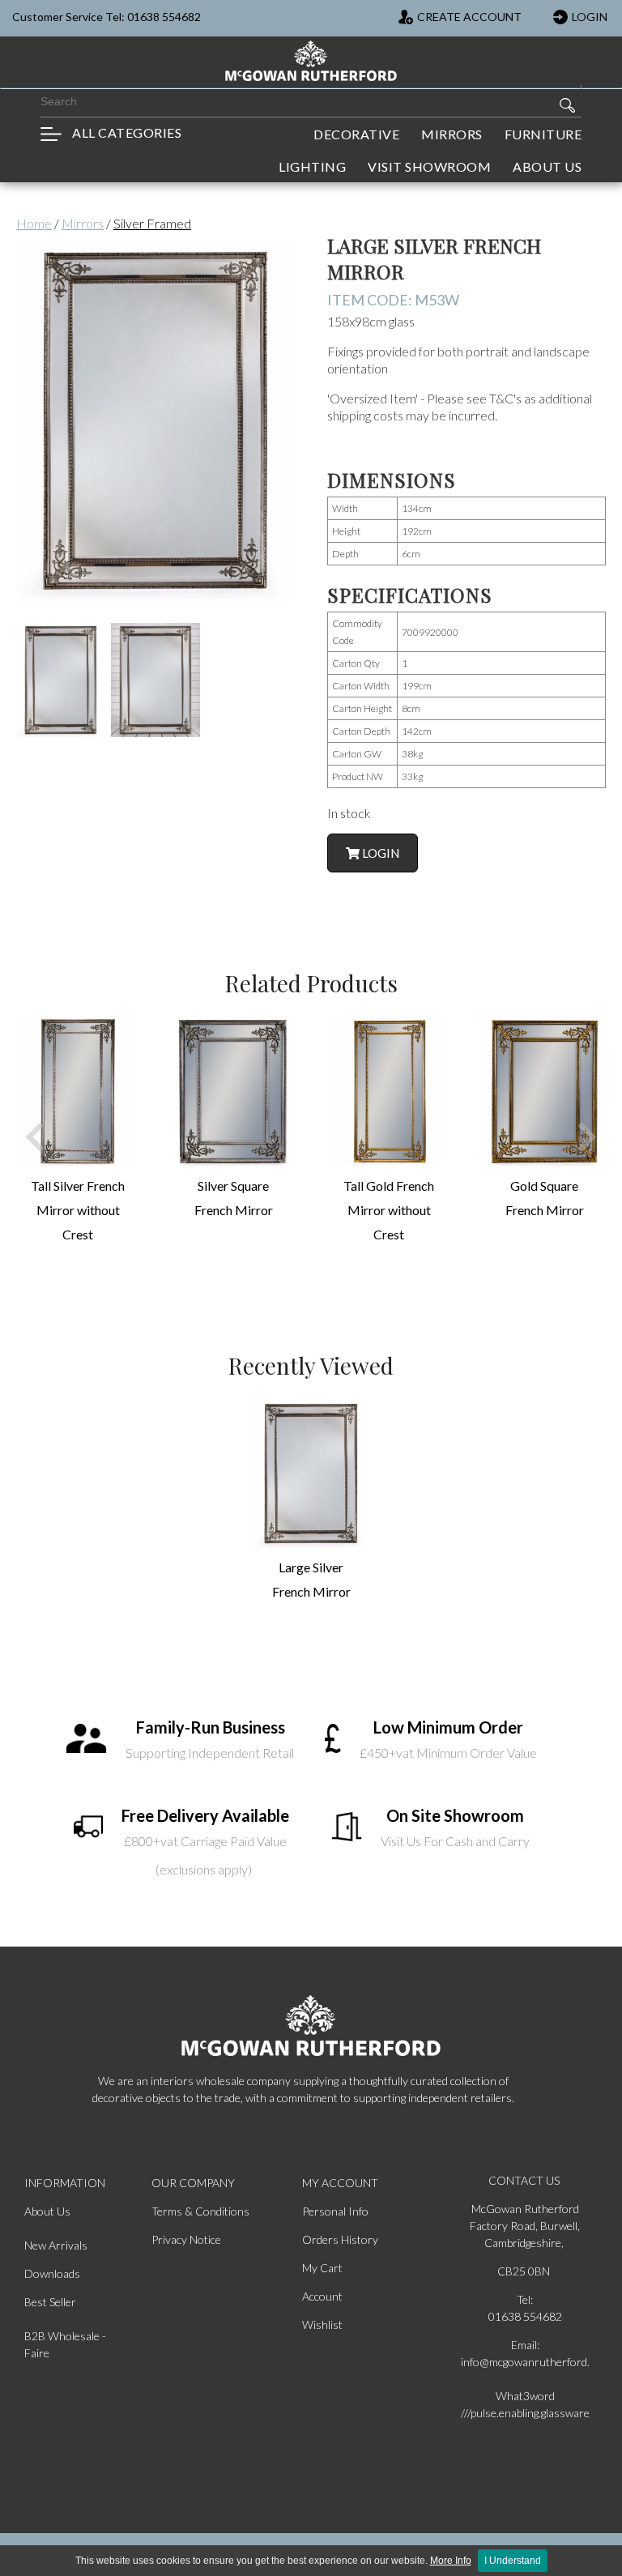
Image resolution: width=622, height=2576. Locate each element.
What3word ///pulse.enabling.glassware (525, 2404)
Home (34, 223)
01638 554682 (525, 2316)
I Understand (513, 2561)
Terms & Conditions (200, 2211)
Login (379, 853)
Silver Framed (152, 223)
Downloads (52, 2273)
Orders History (340, 2239)
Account (322, 2296)
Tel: (525, 2299)
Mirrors (83, 223)
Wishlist (322, 2324)
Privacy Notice (186, 2239)
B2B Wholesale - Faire (65, 2344)
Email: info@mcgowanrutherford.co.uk (525, 2353)
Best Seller (50, 2302)
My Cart (322, 2268)
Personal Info (335, 2211)
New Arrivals (56, 2245)
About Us (47, 2211)
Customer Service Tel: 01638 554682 (107, 17)
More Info (451, 2561)
